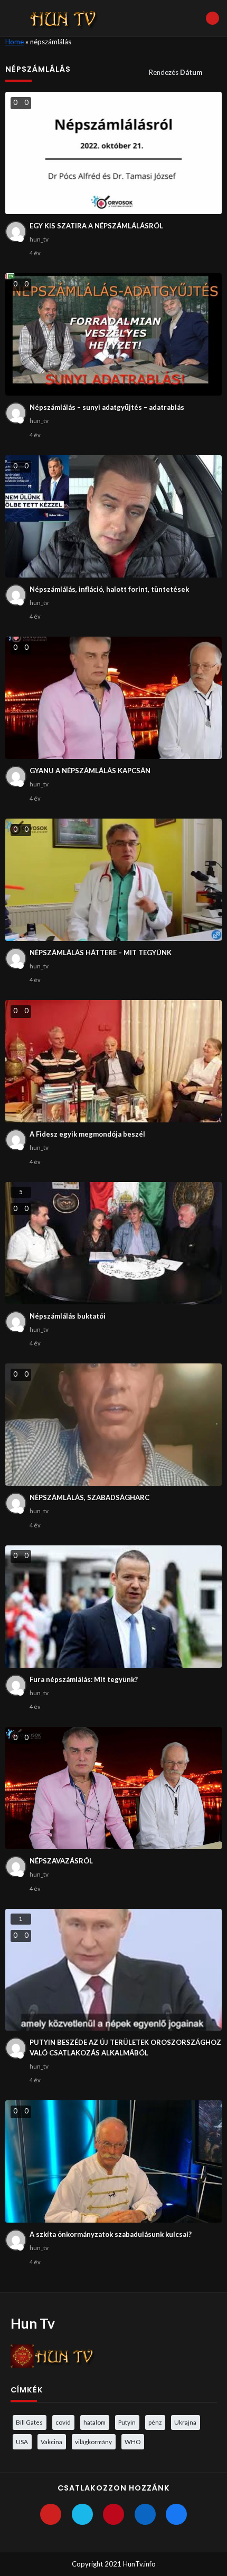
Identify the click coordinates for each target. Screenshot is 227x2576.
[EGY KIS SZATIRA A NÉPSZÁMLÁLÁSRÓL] (114, 153)
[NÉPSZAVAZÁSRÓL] (114, 1788)
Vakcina (51, 2442)
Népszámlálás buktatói (68, 1316)
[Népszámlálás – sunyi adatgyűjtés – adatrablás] (114, 334)
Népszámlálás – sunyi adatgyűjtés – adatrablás (107, 407)
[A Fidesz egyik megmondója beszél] (114, 1061)
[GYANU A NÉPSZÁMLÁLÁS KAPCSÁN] (114, 698)
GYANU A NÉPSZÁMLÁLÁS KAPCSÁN (90, 771)
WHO (133, 2442)
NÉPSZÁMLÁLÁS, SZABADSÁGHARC (89, 1497)
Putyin (127, 2422)
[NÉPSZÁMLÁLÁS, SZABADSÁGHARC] (114, 1425)
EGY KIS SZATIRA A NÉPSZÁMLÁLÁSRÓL (96, 226)
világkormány (93, 2442)
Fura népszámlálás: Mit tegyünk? (84, 1679)
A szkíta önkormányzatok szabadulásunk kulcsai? (111, 2234)
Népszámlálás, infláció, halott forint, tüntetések (109, 589)
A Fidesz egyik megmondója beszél (87, 1134)
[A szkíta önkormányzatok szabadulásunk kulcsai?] (114, 2161)
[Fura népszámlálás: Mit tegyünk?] (114, 1607)
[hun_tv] (16, 232)
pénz (155, 2422)
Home (15, 42)
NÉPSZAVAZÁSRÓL (61, 1861)
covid (63, 2422)
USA (22, 2442)
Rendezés (176, 72)
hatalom (94, 2422)
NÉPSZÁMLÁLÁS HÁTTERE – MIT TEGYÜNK (101, 953)
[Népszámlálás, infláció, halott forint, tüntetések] (114, 516)
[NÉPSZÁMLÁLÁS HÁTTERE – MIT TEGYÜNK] (114, 880)
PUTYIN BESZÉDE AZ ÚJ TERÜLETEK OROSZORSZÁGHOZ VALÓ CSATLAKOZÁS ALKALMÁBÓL (125, 2048)
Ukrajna (185, 2422)
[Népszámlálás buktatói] (114, 1243)
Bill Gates (29, 2422)
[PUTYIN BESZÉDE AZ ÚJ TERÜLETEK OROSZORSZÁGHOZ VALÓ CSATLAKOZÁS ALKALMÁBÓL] (114, 1970)
